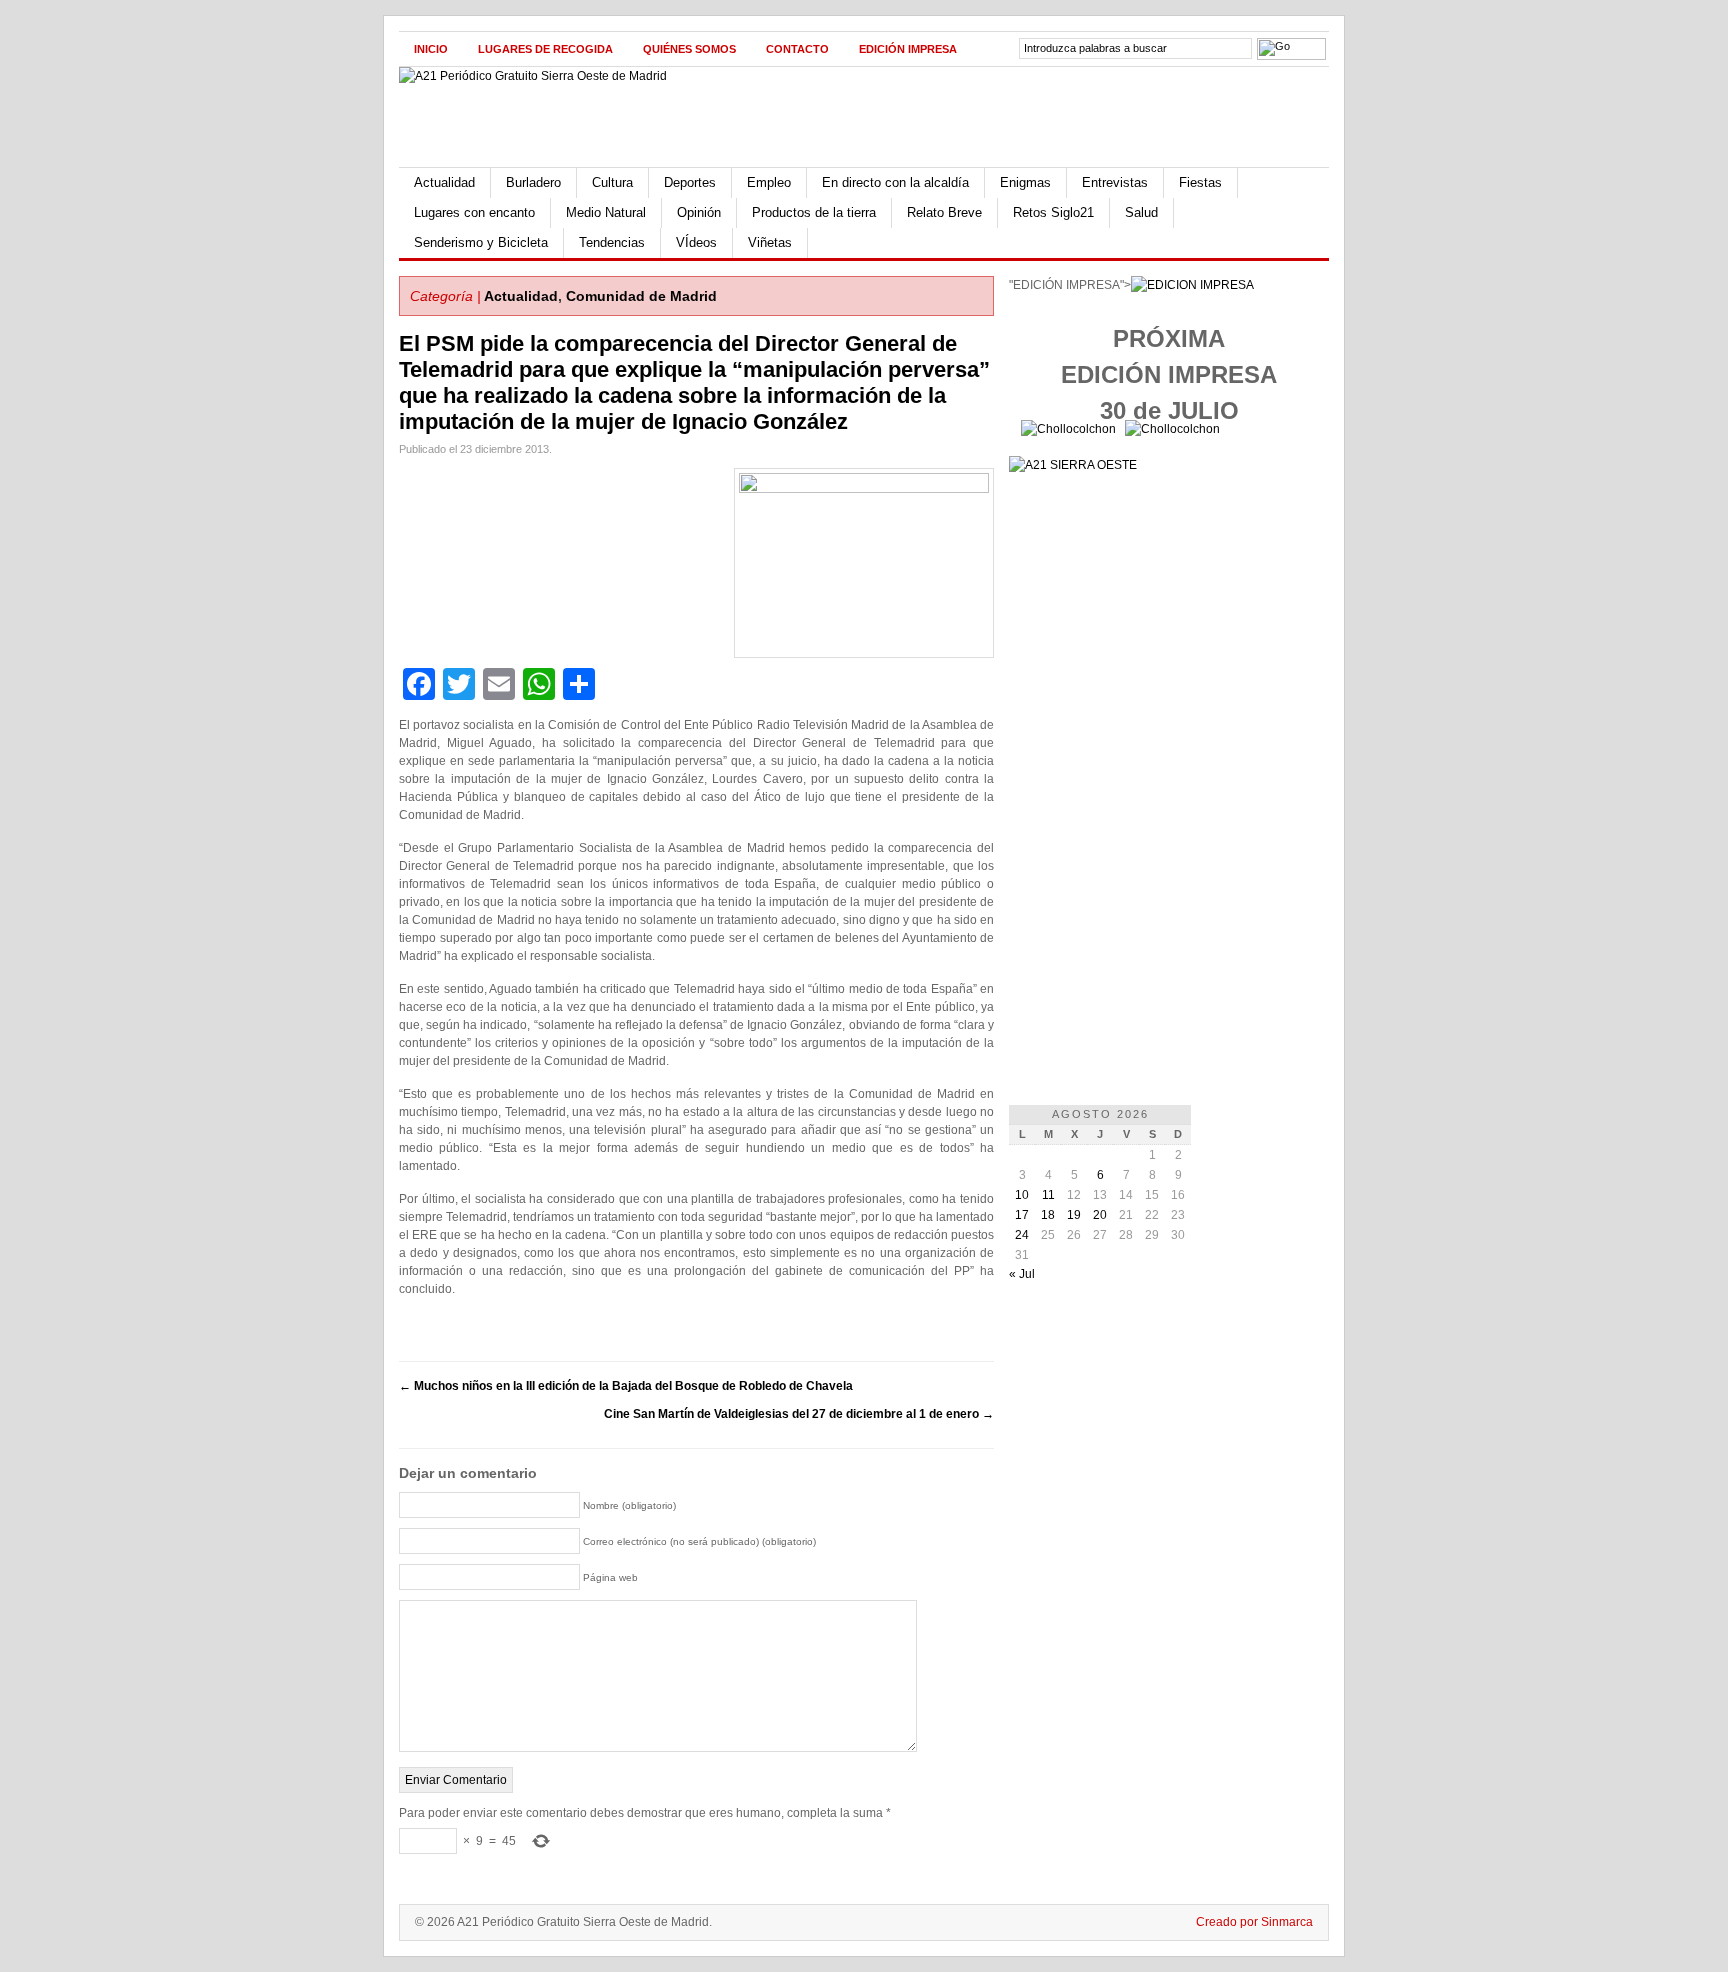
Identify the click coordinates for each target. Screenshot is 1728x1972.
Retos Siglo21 (1053, 212)
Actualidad (444, 182)
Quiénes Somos (689, 49)
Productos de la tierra (814, 212)
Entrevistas (1115, 182)
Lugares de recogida (545, 49)
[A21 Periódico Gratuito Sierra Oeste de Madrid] (533, 76)
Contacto (797, 49)
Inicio (431, 49)
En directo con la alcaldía (895, 182)
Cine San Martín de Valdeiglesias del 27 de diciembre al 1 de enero (799, 1414)
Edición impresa (908, 49)
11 (1048, 1195)
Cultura (612, 182)
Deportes (690, 182)
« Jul (1022, 1274)
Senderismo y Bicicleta (481, 242)
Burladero (533, 182)
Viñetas (770, 242)
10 (1022, 1195)
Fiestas (1200, 182)
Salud (1141, 212)
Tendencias (612, 242)
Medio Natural (606, 212)
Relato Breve (944, 212)
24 (1022, 1235)
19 (1074, 1215)
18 (1048, 1215)
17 (1022, 1215)
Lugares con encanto (474, 212)
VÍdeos (696, 242)
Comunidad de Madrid (641, 296)
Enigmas (1025, 182)
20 (1100, 1215)
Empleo (769, 182)
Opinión (699, 212)
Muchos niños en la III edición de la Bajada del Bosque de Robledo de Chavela (626, 1386)
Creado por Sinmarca (1254, 1922)
